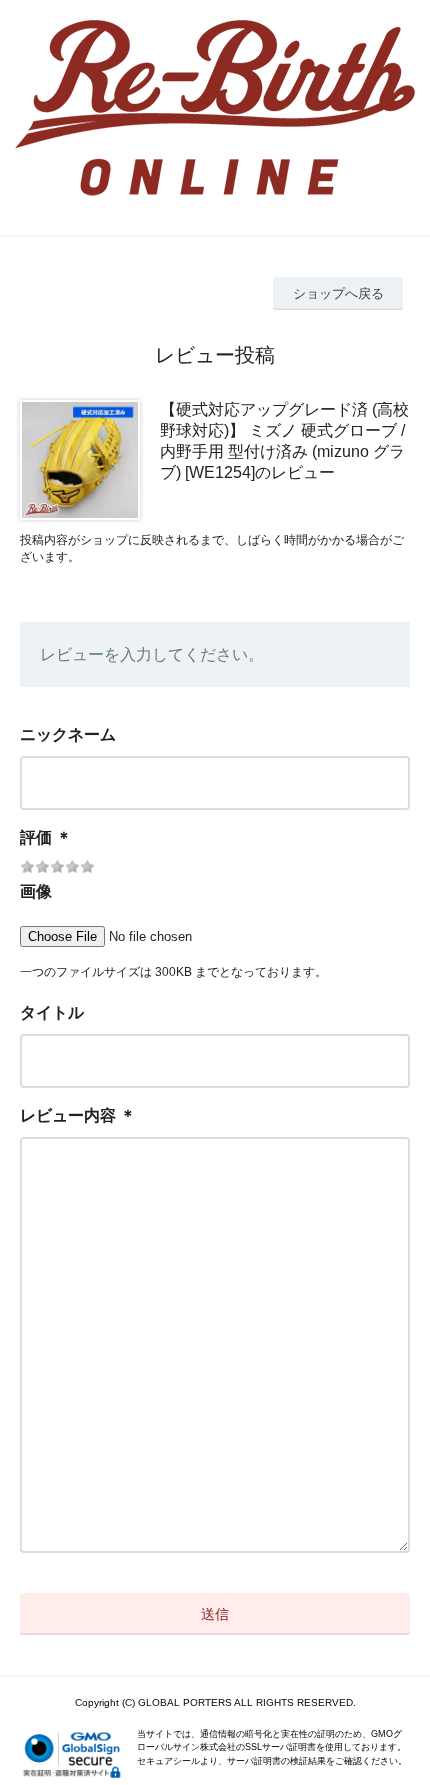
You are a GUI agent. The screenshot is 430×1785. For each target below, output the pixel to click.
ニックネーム (68, 734)
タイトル (52, 1012)
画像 (36, 891)
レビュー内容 (68, 1115)
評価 (36, 837)
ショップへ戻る (338, 293)
